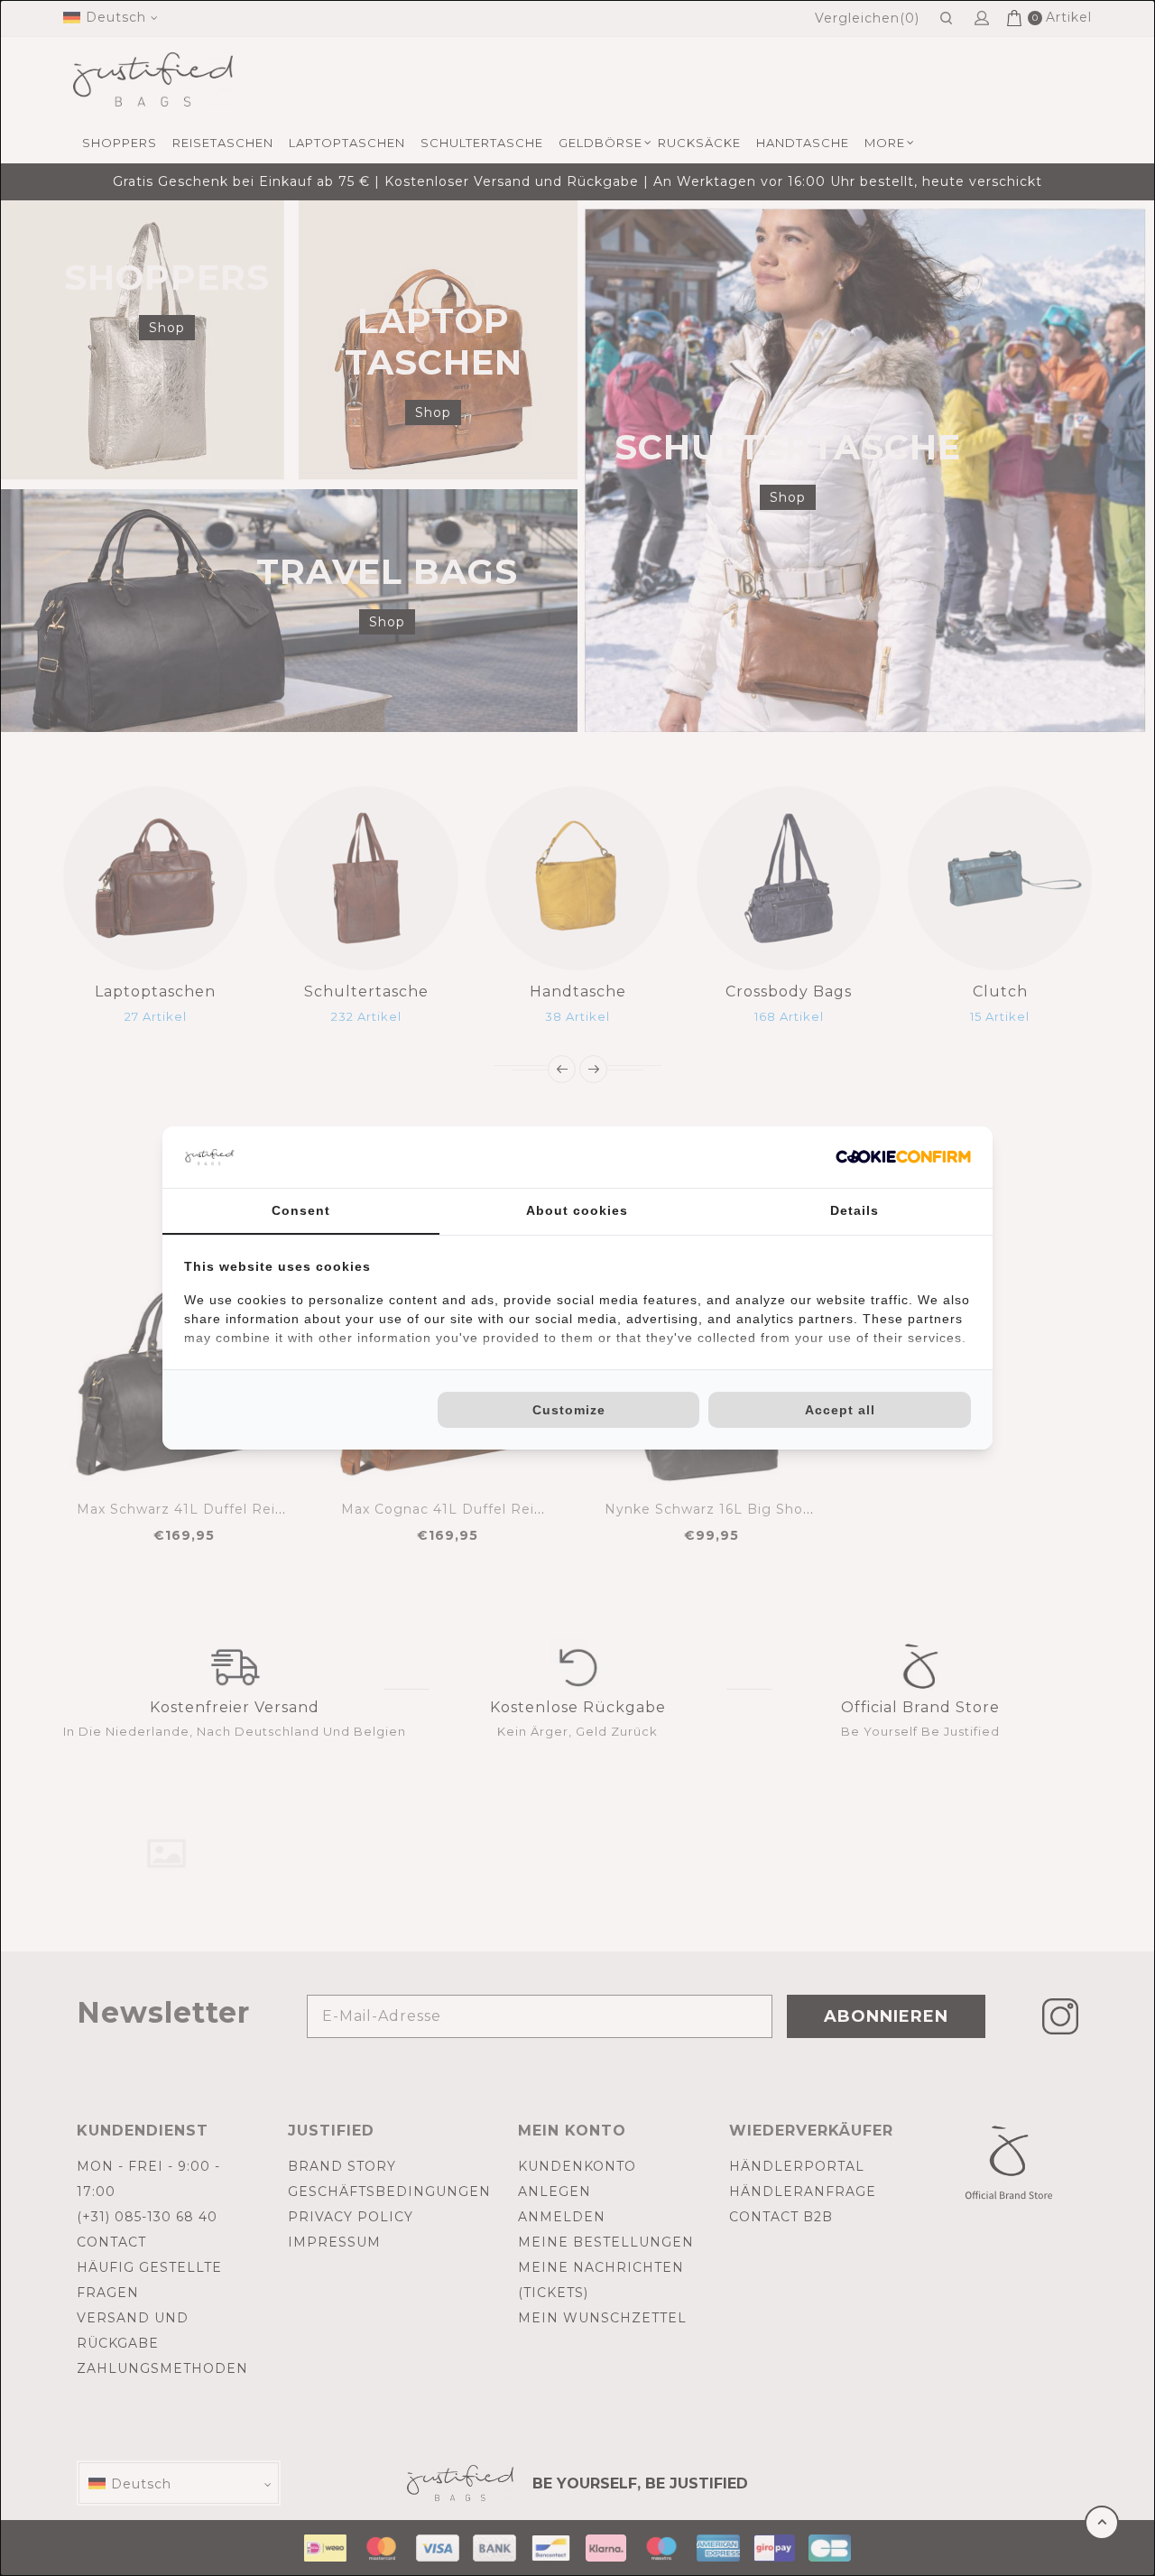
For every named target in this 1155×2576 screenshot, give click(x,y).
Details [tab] (855, 1210)
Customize (569, 1410)
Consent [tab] (301, 1210)
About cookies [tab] (577, 1210)
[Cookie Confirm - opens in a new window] (903, 1157)
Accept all (840, 1410)
